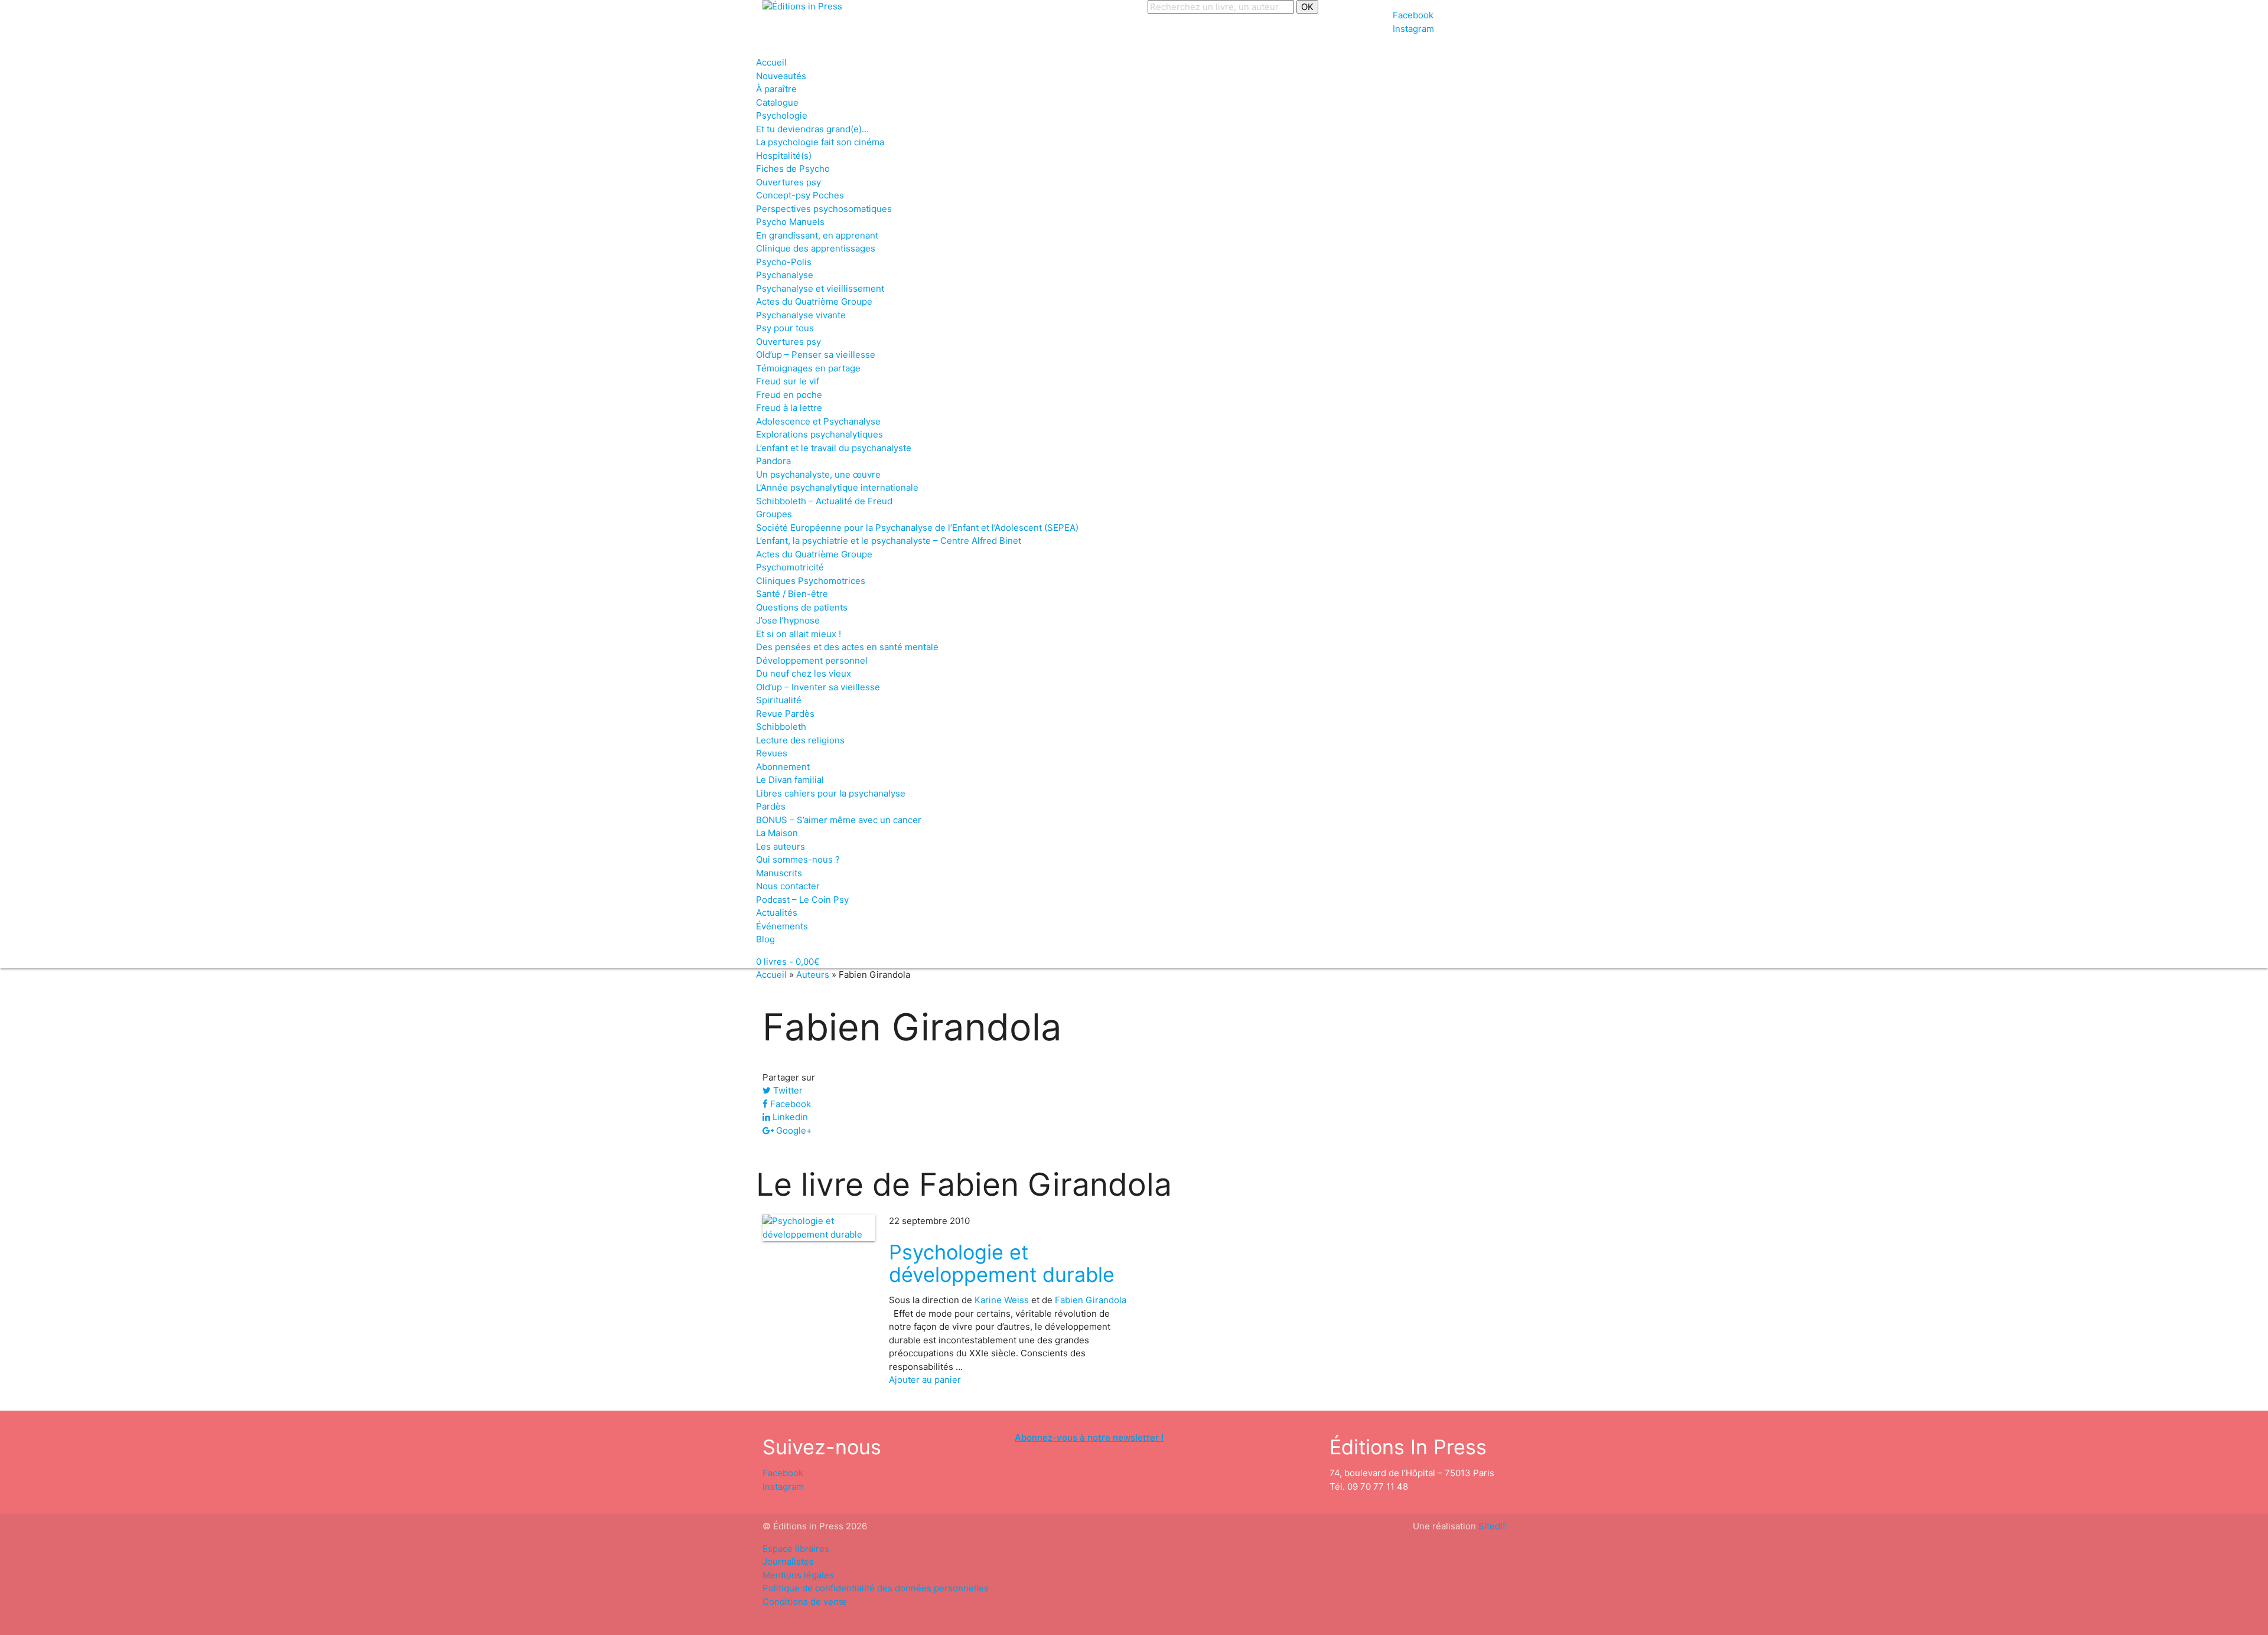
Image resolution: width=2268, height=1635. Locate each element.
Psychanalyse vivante (801, 315)
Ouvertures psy (788, 182)
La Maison (777, 833)
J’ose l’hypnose (788, 620)
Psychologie (782, 115)
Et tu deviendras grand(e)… (812, 129)
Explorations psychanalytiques (819, 434)
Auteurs (813, 975)
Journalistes (788, 1561)
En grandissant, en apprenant (817, 235)
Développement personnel (812, 660)
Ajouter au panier (925, 1380)
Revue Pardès (785, 714)
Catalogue (777, 102)
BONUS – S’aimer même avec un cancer (839, 820)
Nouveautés (781, 76)
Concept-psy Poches (800, 195)
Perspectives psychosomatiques (824, 209)
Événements (782, 926)
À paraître (776, 89)
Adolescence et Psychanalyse (818, 421)
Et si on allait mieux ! (799, 634)
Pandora (773, 461)
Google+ (793, 1130)
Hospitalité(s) (784, 156)
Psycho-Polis (784, 262)
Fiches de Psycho (793, 169)
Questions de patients (802, 607)
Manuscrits (779, 873)
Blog (765, 939)
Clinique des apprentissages (816, 248)
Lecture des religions (800, 740)
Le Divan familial (790, 780)
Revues (772, 753)
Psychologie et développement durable (1002, 1263)
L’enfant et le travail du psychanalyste (834, 448)
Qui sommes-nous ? (798, 859)
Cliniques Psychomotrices (811, 581)
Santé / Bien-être (792, 594)
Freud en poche (789, 395)
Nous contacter (788, 886)
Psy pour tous (785, 328)
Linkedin (789, 1117)
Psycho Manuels (790, 222)
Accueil (771, 62)
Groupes (774, 514)
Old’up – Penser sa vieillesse (816, 355)
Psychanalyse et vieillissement (820, 288)
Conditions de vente (805, 1602)
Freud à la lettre (789, 408)
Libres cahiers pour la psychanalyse (831, 793)
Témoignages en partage (808, 368)
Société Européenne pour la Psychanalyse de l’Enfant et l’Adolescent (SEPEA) (917, 528)
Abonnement (783, 767)
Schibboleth (781, 727)
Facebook (1413, 15)
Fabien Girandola (1091, 1300)
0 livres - (788, 962)
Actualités (777, 913)
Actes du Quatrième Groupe (814, 301)
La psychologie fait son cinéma (820, 142)
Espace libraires (796, 1548)
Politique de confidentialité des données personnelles (876, 1588)
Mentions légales (798, 1575)
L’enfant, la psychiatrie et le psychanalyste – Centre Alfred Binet (889, 541)
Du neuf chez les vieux (804, 673)
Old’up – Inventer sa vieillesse (818, 687)
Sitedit (1492, 1526)
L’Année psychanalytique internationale (837, 487)
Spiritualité (779, 700)
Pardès (771, 806)
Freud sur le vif (788, 381)
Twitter (787, 1090)
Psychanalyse (785, 275)
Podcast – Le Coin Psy (802, 900)
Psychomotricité (790, 567)
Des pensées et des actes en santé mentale (847, 647)
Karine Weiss (1002, 1300)
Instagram (1413, 29)
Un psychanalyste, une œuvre (818, 474)
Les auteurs (781, 846)
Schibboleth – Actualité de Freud (824, 501)
